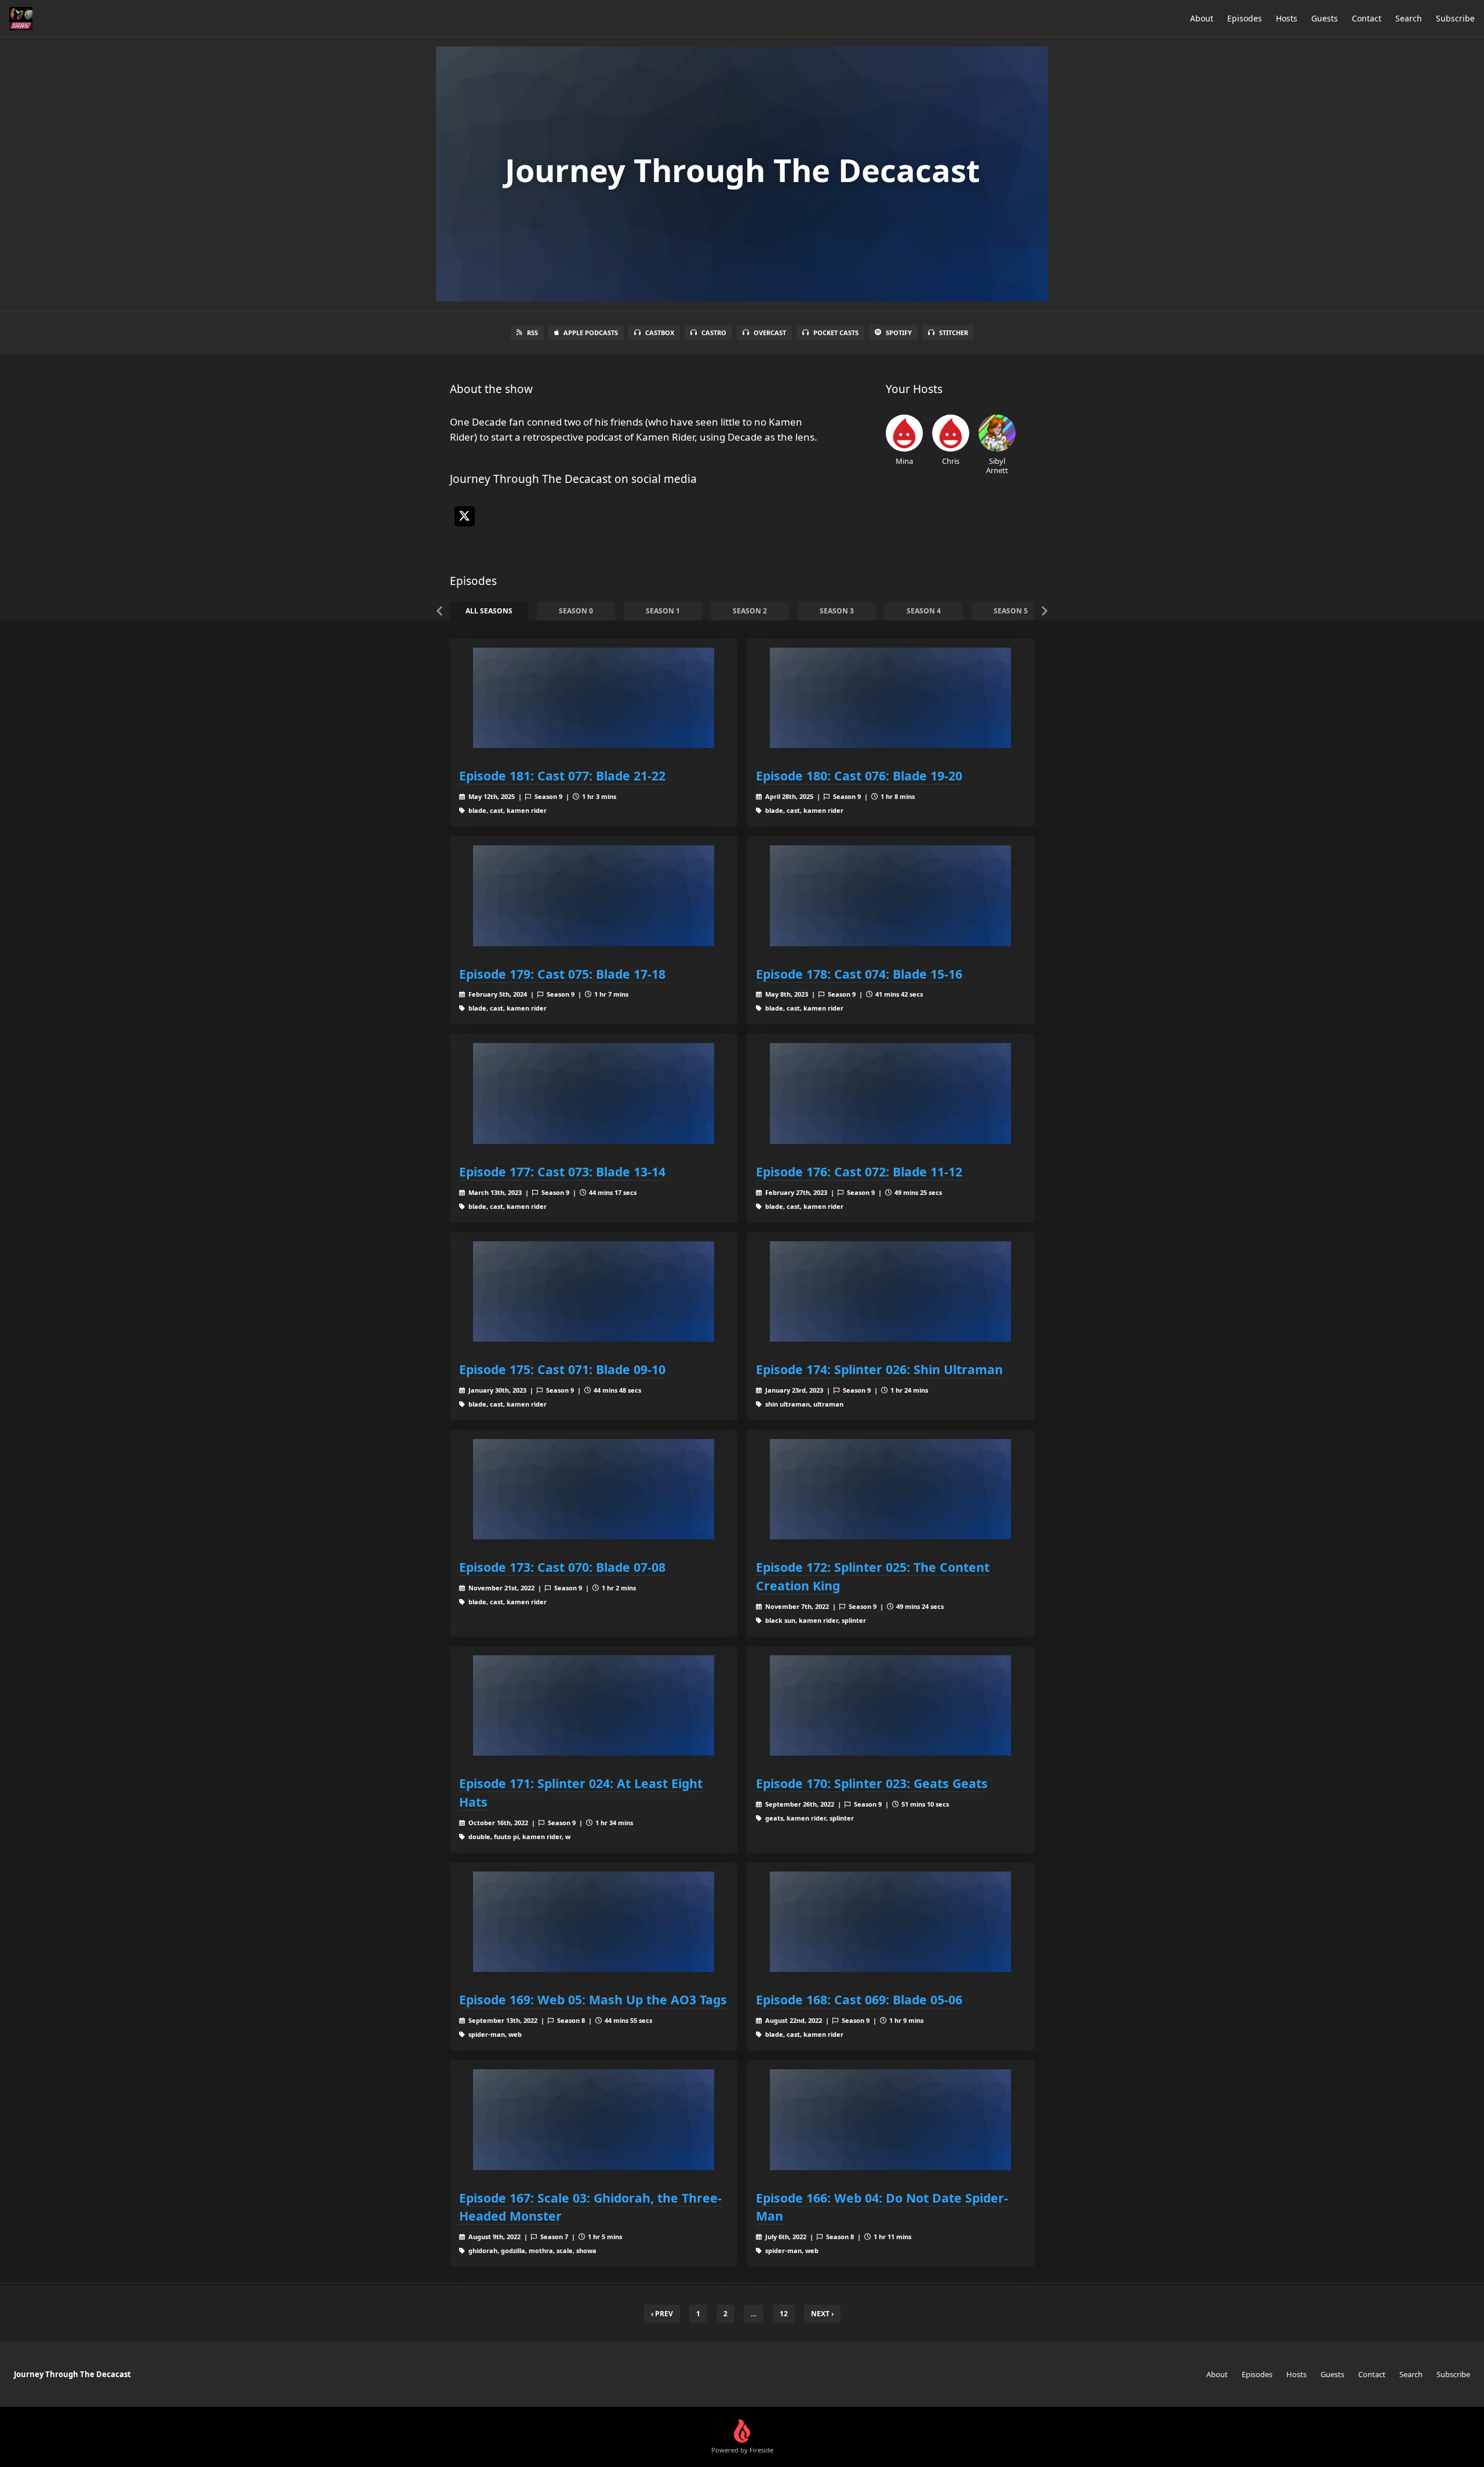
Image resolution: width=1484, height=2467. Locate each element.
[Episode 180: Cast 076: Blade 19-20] (890, 698)
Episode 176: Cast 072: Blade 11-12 (859, 1171)
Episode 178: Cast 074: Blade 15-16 (859, 974)
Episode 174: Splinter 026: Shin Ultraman (879, 1369)
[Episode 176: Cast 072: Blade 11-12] (890, 1093)
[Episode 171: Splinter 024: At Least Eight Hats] (594, 1705)
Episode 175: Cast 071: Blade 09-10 (562, 1369)
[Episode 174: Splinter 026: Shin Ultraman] (890, 1291)
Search (1409, 18)
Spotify (899, 333)
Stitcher (954, 333)
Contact (1367, 18)
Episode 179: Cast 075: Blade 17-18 (562, 974)
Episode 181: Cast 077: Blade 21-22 (562, 775)
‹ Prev (662, 2314)
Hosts (1287, 18)
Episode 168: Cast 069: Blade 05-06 (859, 1999)
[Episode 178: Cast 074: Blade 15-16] (890, 895)
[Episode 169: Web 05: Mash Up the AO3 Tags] (594, 1922)
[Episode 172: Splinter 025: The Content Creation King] (890, 1489)
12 (784, 2314)
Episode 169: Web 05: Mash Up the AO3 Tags (593, 1999)
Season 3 (837, 611)
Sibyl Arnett (997, 465)
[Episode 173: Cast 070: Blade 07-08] (594, 1489)
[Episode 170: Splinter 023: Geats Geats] (890, 1705)
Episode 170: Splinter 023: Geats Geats (872, 1783)
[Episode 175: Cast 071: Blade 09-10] (594, 1291)
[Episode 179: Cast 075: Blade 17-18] (594, 895)
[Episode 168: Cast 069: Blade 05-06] (890, 1922)
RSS (532, 333)
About (1202, 18)
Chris (951, 461)
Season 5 (1011, 611)
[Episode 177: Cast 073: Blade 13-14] (594, 1093)
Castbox (660, 333)
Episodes (1245, 18)
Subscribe (1455, 18)
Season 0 (576, 611)
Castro (714, 333)
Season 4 (924, 611)
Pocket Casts (836, 333)
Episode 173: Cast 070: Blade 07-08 (562, 1567)
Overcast (770, 333)
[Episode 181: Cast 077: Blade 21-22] (594, 698)
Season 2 (750, 611)
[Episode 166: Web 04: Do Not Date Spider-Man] (890, 2119)
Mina (904, 461)
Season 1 (663, 611)
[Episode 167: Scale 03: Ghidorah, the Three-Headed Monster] (594, 2119)
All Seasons (489, 611)
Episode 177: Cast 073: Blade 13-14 (562, 1171)
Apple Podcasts (591, 333)
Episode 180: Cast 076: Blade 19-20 (859, 775)
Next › (822, 2314)
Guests (1325, 18)
